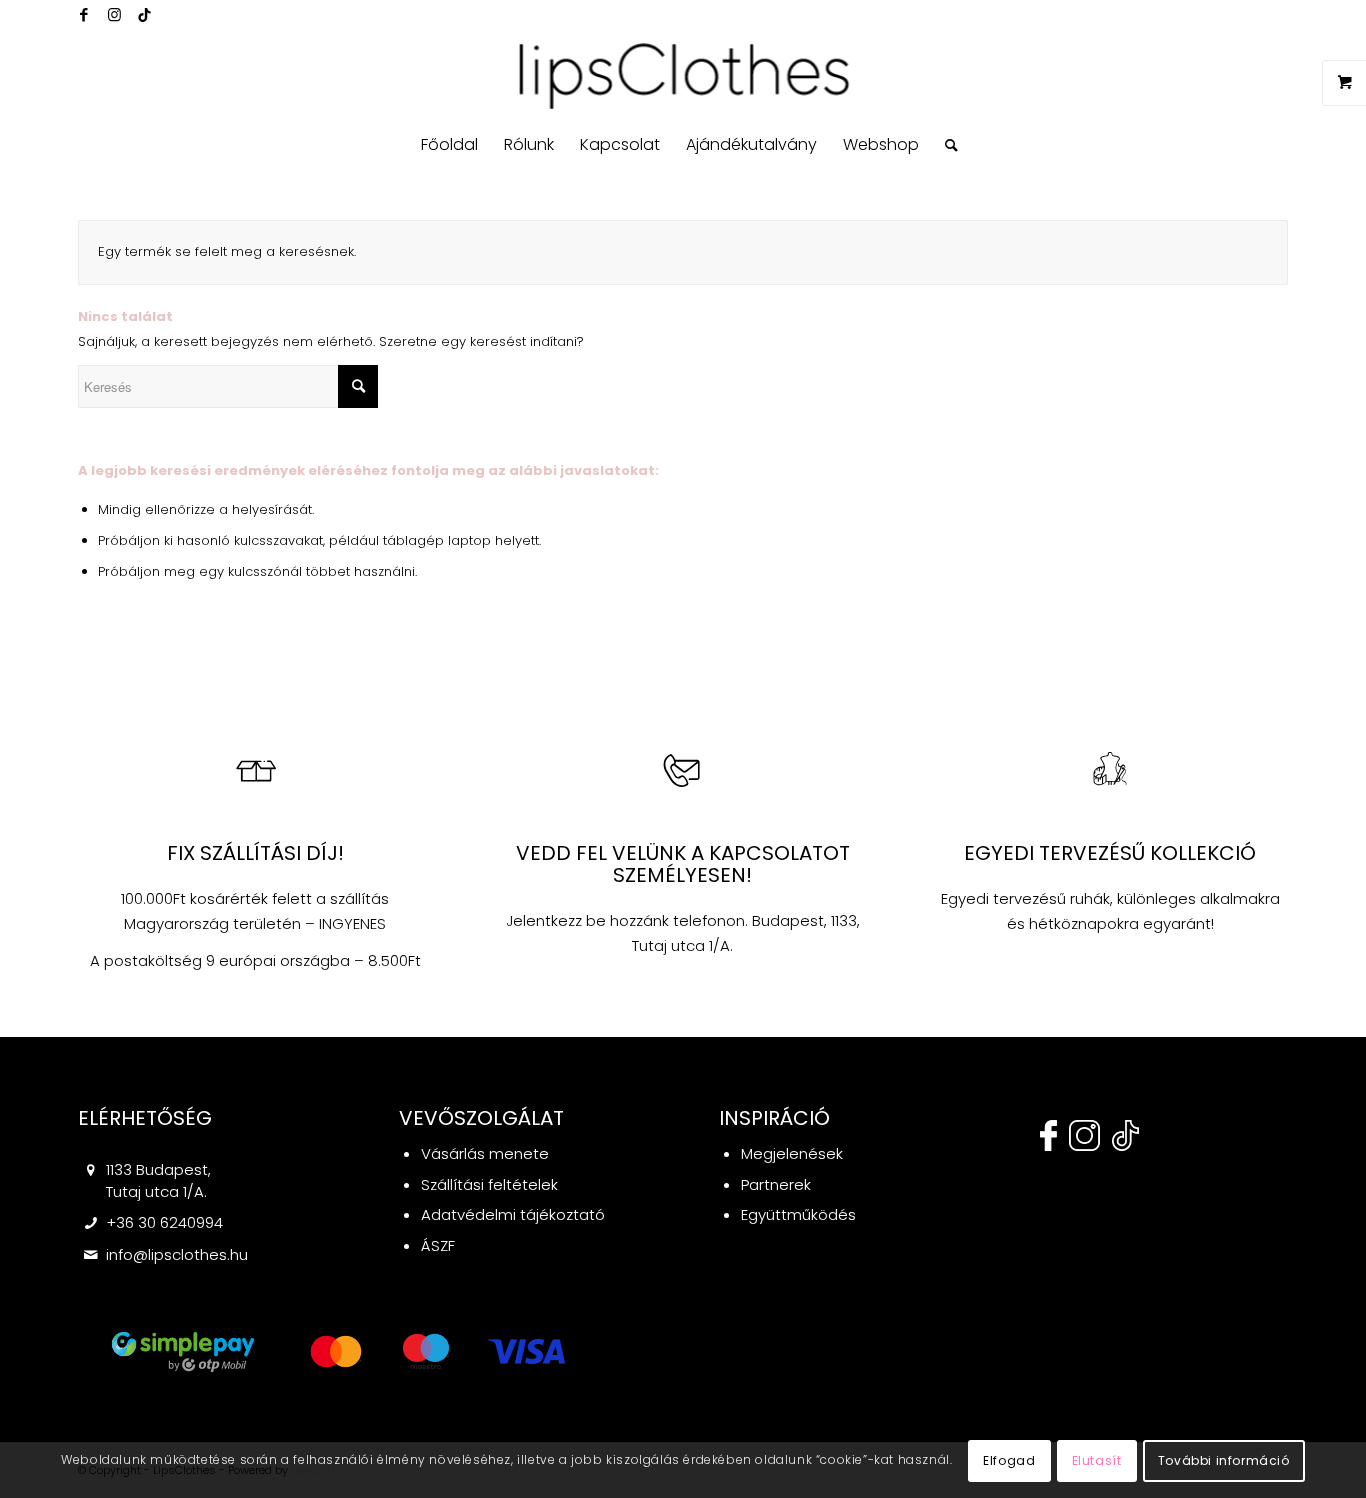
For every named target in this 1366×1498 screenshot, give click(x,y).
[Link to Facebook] (84, 15)
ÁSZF (438, 1245)
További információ (1224, 1459)
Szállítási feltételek (489, 1184)
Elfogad (1009, 1459)
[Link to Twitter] (144, 15)
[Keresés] (945, 145)
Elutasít (1097, 1459)
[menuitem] (449, 145)
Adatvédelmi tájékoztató (513, 1214)
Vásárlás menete (485, 1153)
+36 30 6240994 (164, 1222)
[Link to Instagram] (114, 15)
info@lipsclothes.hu (177, 1254)
